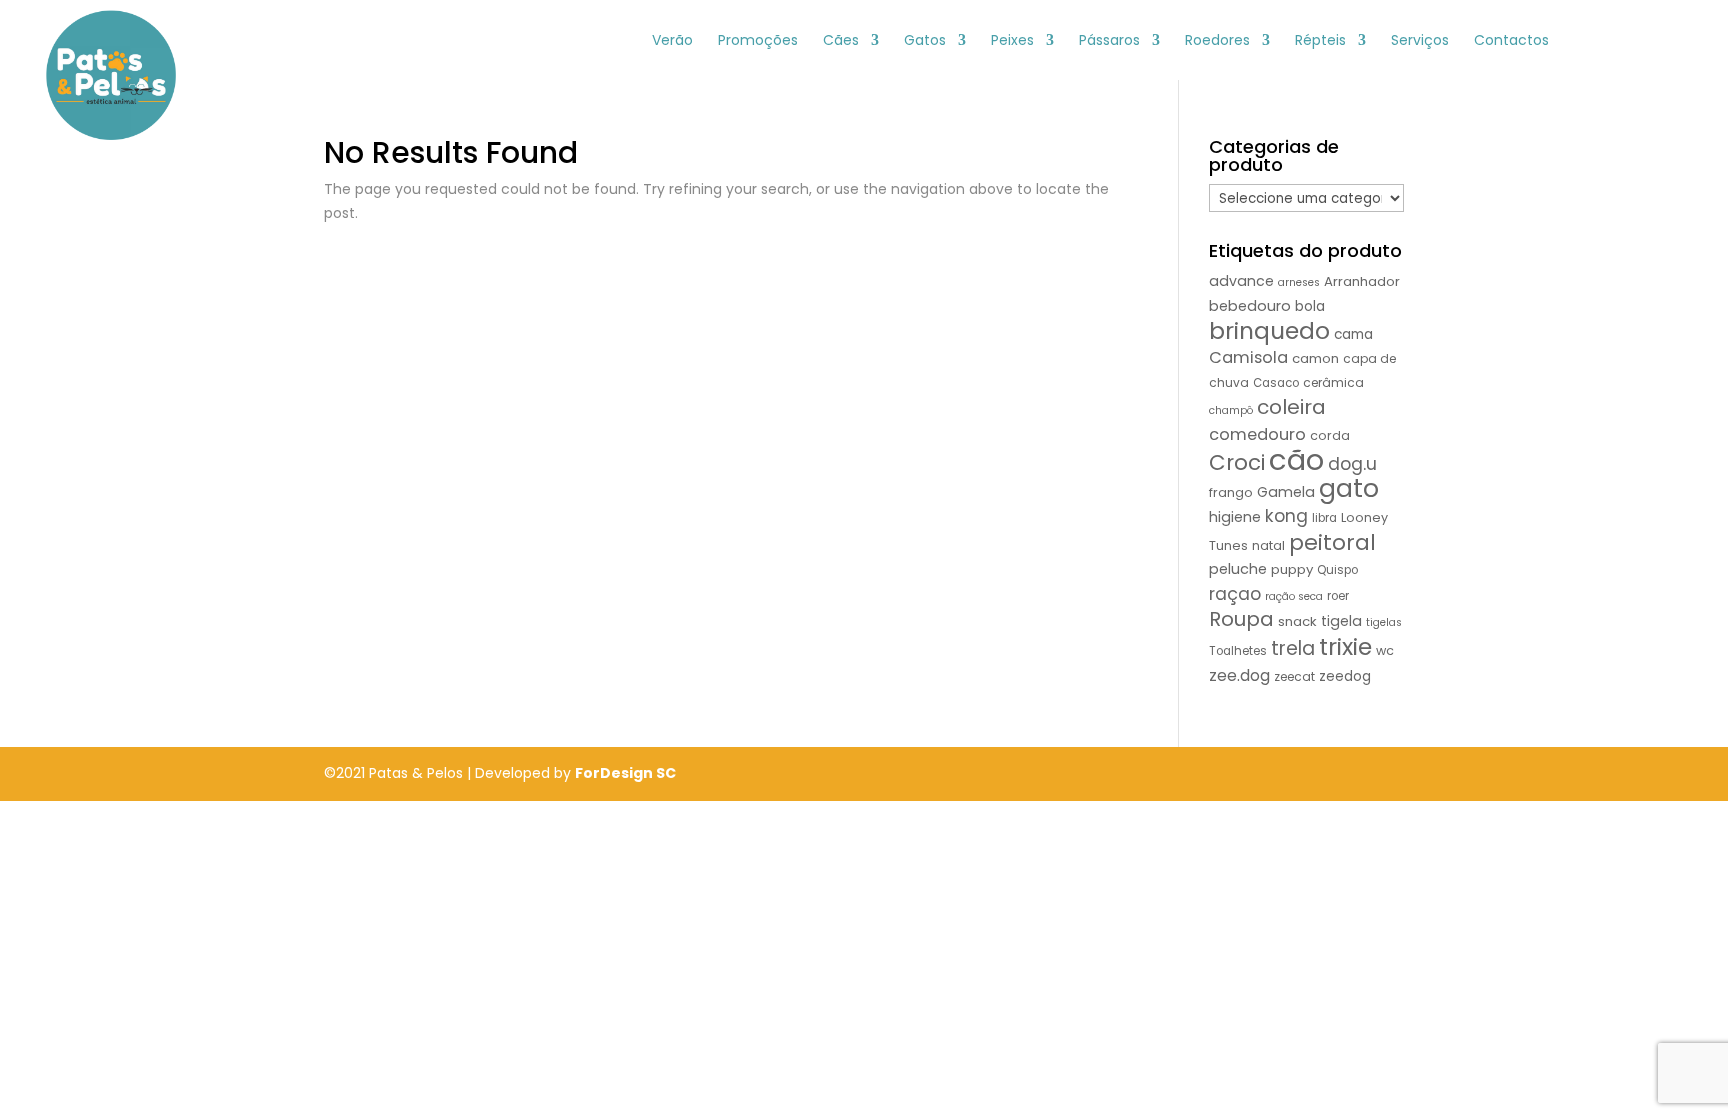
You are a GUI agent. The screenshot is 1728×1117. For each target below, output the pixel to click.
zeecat (1294, 676)
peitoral (1332, 542)
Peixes (1012, 41)
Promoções (758, 41)
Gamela (1286, 492)
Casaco (1276, 383)
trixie (1345, 646)
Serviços (1420, 41)
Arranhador (1362, 281)
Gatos (925, 41)
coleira (1291, 407)
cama (1353, 334)
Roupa (1241, 619)
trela (1293, 648)
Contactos (1511, 41)
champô (1231, 410)
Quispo (1337, 570)
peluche (1238, 569)
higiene (1235, 517)
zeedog (1345, 676)
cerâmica (1333, 382)
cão (1296, 459)
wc (1385, 650)
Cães (841, 41)
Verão (672, 41)
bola (1310, 306)
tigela (1341, 621)
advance (1241, 281)
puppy (1292, 569)
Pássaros (1109, 41)
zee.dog (1239, 675)
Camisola (1248, 357)
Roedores (1217, 41)
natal (1268, 545)
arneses (1299, 282)
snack (1297, 621)
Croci (1237, 462)
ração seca (1294, 596)
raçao (1235, 594)
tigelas (1384, 622)
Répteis (1320, 41)
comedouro (1257, 434)
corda (1330, 435)
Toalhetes (1238, 651)
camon (1315, 358)
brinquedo (1269, 330)
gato (1349, 488)
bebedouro (1250, 306)
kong (1286, 516)
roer (1338, 596)
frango (1231, 492)
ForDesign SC (625, 773)
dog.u (1352, 464)
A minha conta (1606, 39)
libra (1324, 518)
